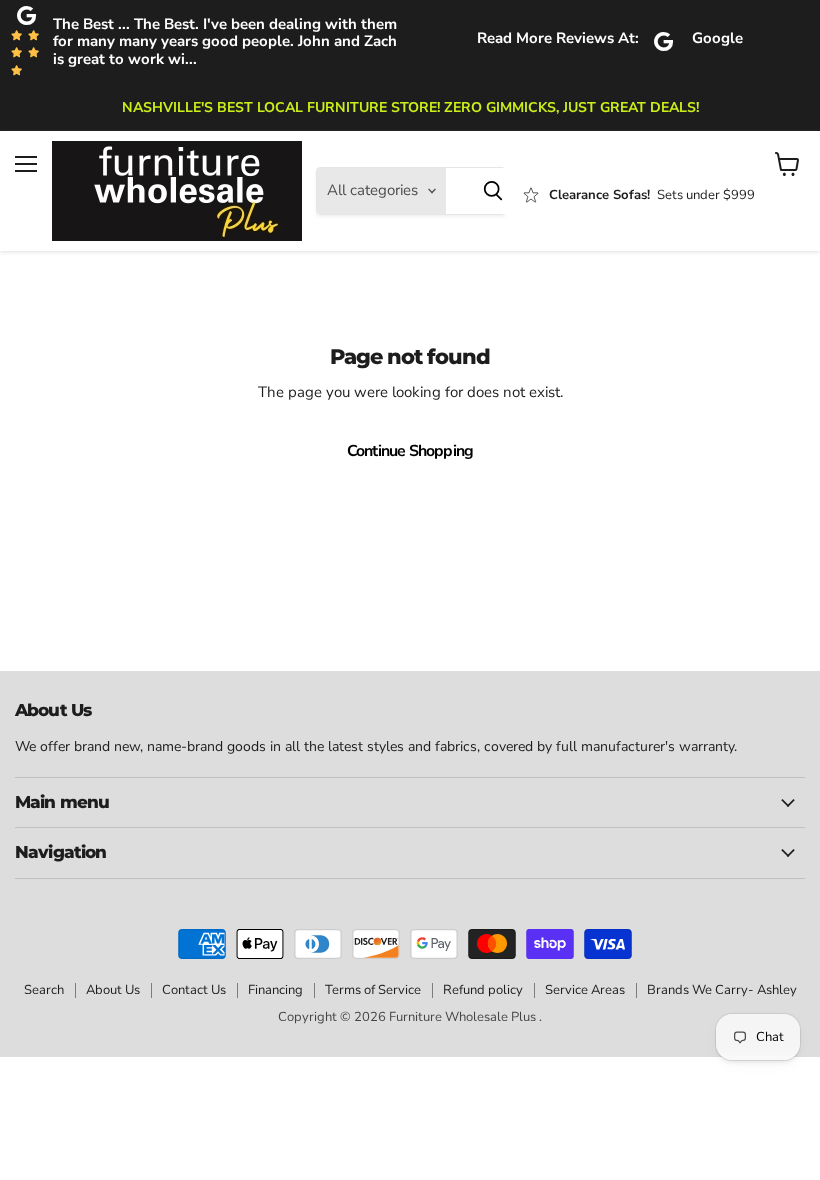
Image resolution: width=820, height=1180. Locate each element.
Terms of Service (373, 990)
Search (44, 990)
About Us (113, 990)
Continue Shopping (410, 451)
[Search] (493, 191)
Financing (275, 990)
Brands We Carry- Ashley (722, 990)
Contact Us (194, 990)
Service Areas (585, 990)
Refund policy (483, 990)
